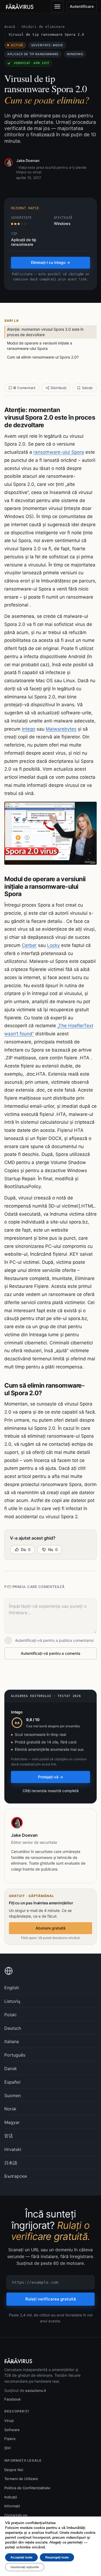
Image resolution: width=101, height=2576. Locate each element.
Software (12, 2430)
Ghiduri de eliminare (43, 27)
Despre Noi (14, 2470)
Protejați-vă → (50, 1777)
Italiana (12, 2041)
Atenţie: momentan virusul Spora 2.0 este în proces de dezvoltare (45, 332)
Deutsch (13, 2028)
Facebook (13, 2399)
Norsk (10, 2109)
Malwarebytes (61, 729)
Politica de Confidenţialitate (27, 2488)
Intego (29, 729)
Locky (53, 945)
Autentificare (82, 6)
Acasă (10, 27)
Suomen (13, 2096)
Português (15, 2055)
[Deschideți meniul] (57, 6)
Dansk (11, 2068)
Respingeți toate (57, 2557)
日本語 (11, 2163)
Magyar (12, 2122)
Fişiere (10, 2439)
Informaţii (12, 2506)
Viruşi (9, 2421)
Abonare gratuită (50, 1928)
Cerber (29, 945)
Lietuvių (12, 2001)
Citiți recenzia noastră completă (51, 1791)
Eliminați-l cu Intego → (50, 262)
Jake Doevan (28, 160)
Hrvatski (13, 2149)
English (12, 1988)
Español (12, 2082)
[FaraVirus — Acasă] (20, 6)
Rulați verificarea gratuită (51, 2299)
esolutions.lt (36, 2391)
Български (16, 2176)
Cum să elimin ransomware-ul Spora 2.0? (43, 357)
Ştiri (8, 2448)
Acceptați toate (21, 2557)
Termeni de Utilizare (21, 2479)
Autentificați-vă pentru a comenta (50, 1653)
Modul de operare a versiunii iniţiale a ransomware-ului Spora (40, 346)
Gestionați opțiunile (25, 2567)
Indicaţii (11, 2497)
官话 (9, 2136)
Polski (10, 2015)
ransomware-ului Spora (59, 452)
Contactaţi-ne (16, 2515)
